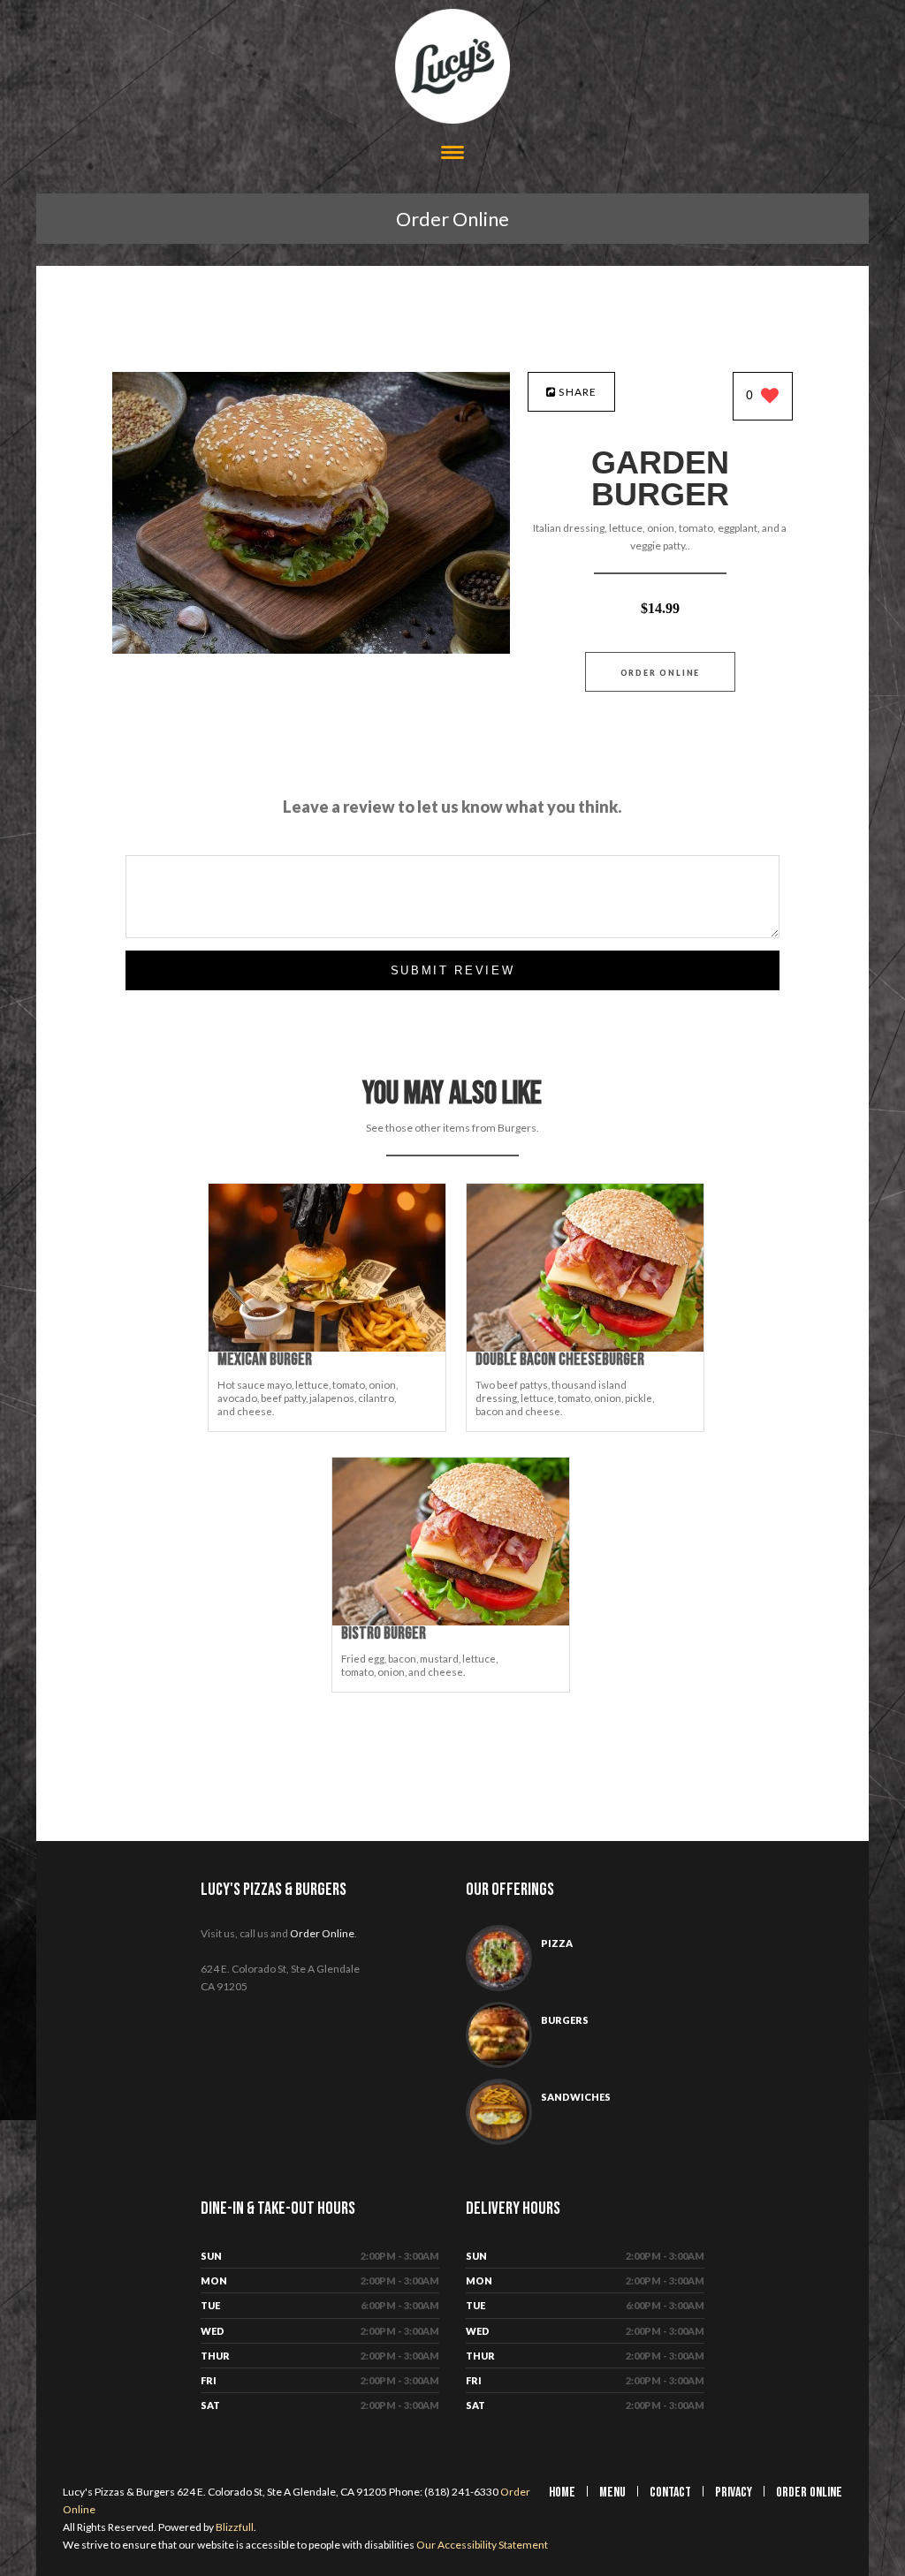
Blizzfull (235, 2527)
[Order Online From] (311, 649)
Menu (612, 2493)
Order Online (452, 219)
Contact (670, 2493)
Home (562, 2493)
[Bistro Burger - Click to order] (451, 1621)
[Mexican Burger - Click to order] (327, 1348)
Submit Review (453, 970)
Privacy (734, 2493)
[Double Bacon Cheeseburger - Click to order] (585, 1348)
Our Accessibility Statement (481, 2545)
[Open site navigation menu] (452, 154)
